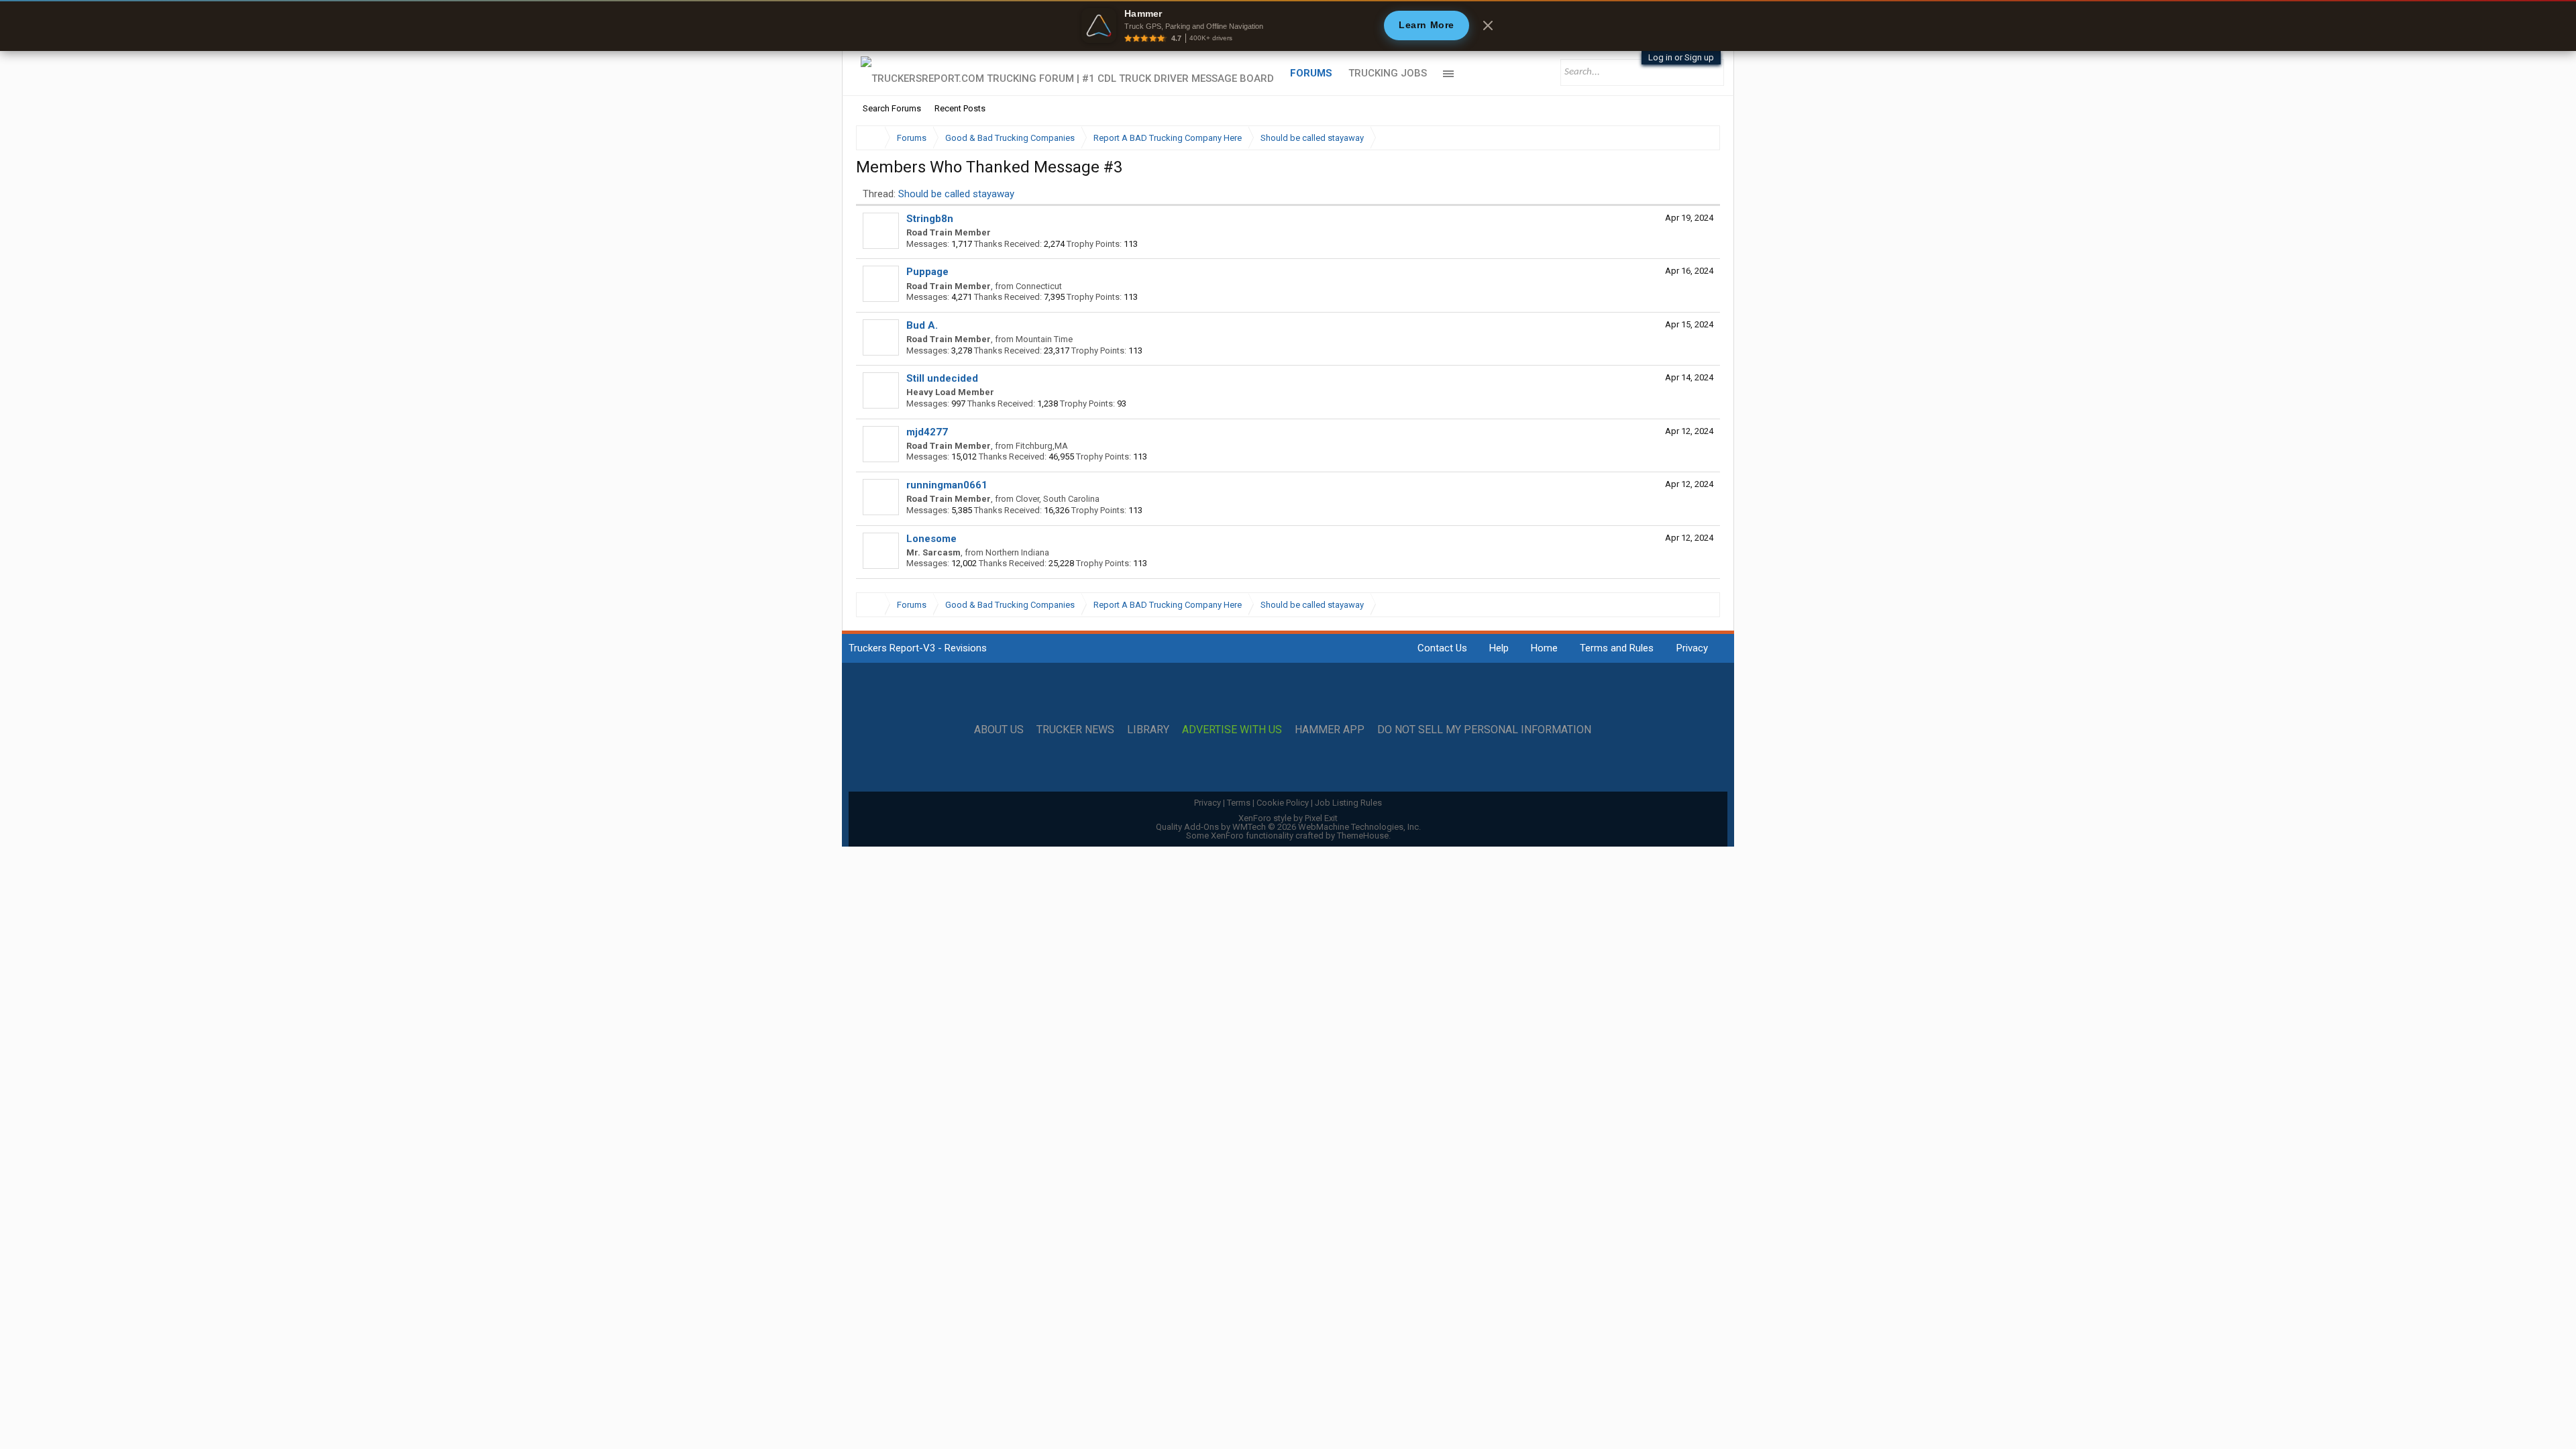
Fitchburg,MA (1042, 446)
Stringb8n (930, 219)
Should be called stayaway (956, 194)
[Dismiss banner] (1488, 25)
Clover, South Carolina (1058, 499)
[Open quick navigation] (1701, 138)
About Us (999, 730)
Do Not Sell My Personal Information (1484, 730)
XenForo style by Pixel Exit (1288, 818)
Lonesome (931, 539)
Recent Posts (960, 108)
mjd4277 (927, 432)
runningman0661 (947, 485)
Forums (1311, 73)
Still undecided (942, 378)
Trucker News (1075, 730)
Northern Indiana (1017, 552)
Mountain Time (1044, 339)
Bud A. (922, 325)
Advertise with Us (1232, 730)
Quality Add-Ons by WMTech (1288, 827)
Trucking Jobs (1388, 73)
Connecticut (1039, 286)
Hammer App (1330, 730)
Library (1148, 730)
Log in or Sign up (1681, 57)
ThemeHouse (1363, 836)
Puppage (927, 272)
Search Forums (892, 108)
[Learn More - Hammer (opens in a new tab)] (1288, 25)
